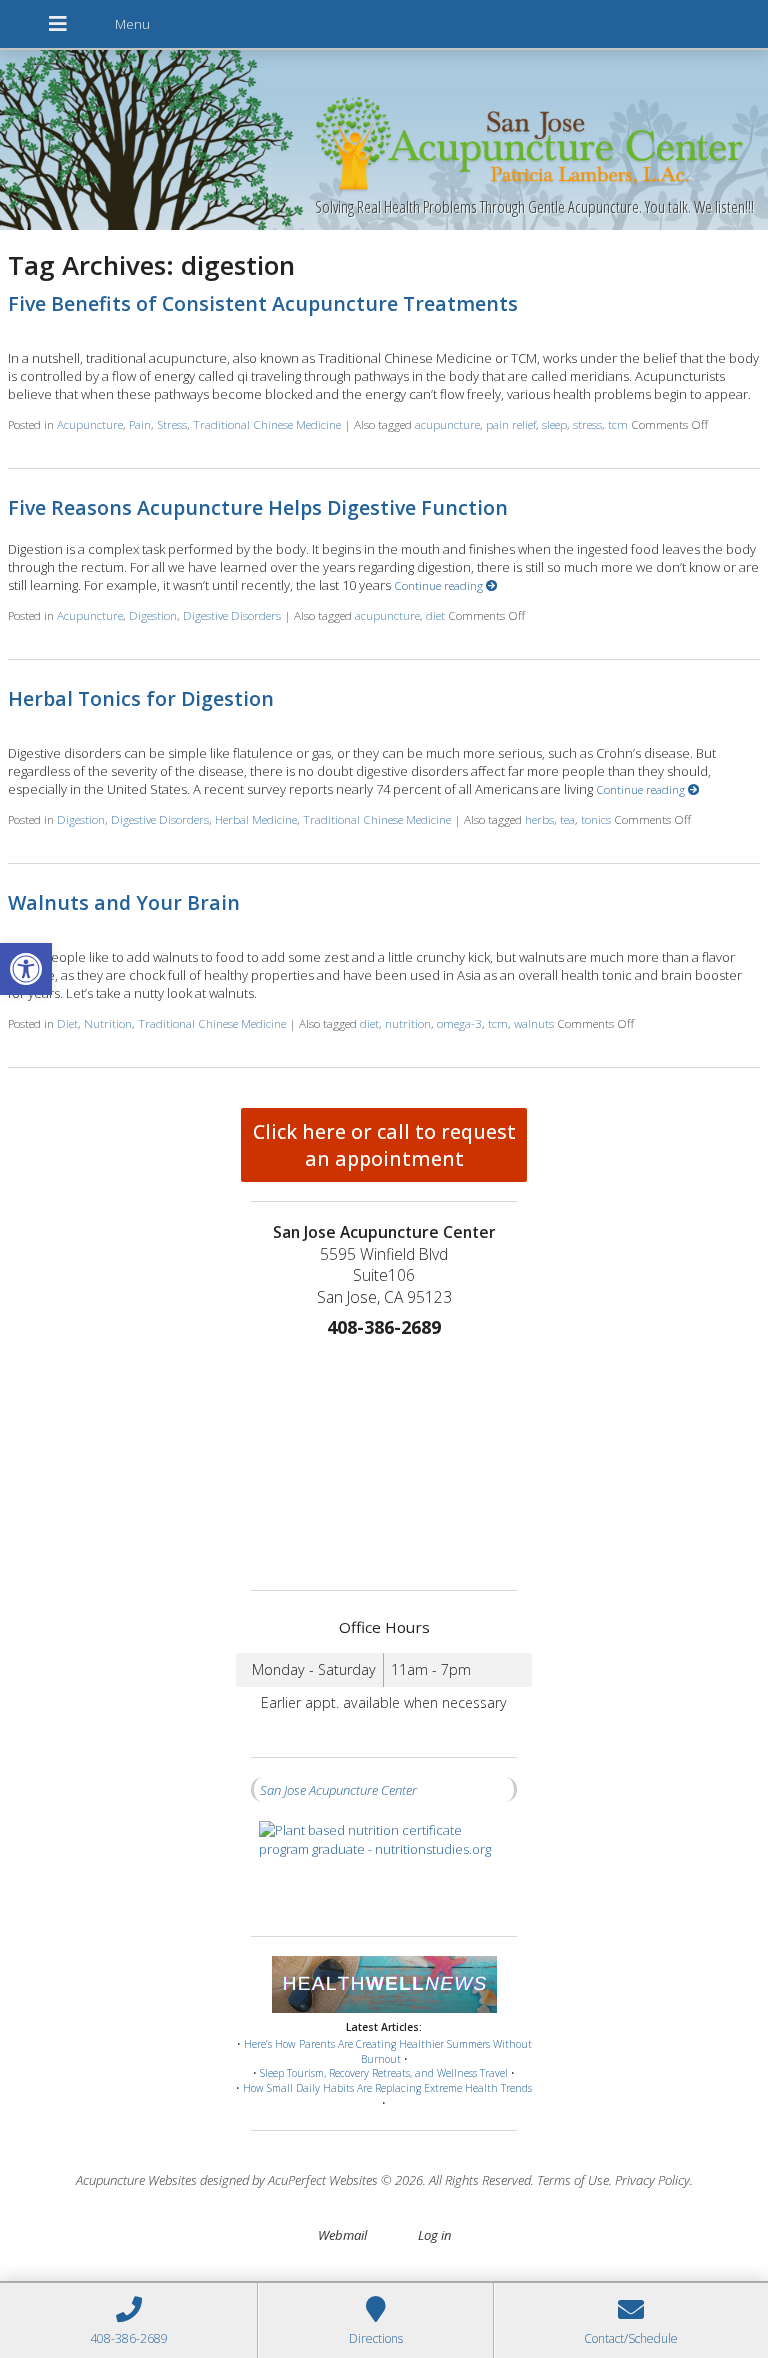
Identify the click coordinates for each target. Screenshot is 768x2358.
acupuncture (447, 424)
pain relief (511, 424)
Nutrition (108, 1023)
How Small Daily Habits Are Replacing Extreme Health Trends (387, 2088)
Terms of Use (573, 2180)
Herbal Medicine (256, 819)
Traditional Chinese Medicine (267, 424)
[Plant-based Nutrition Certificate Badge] (384, 1868)
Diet (67, 1023)
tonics (596, 819)
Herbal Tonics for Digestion (141, 698)
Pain (140, 424)
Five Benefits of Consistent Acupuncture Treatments (263, 303)
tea (567, 819)
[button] (26, 969)
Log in (434, 2235)
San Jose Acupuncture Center (338, 1790)
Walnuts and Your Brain (124, 902)
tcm (618, 424)
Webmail (342, 2235)
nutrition (408, 1023)
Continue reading (440, 585)
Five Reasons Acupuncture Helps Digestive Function (258, 507)
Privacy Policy (652, 2180)
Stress (172, 424)
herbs (539, 819)
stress (587, 424)
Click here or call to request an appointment (384, 1145)
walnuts (534, 1023)
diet (435, 615)
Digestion (153, 615)
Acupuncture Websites (136, 2180)
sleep (554, 424)
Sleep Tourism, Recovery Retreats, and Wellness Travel (384, 2073)
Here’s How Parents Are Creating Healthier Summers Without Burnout (388, 2051)
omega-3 (459, 1023)
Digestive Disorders (232, 615)
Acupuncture (90, 424)
